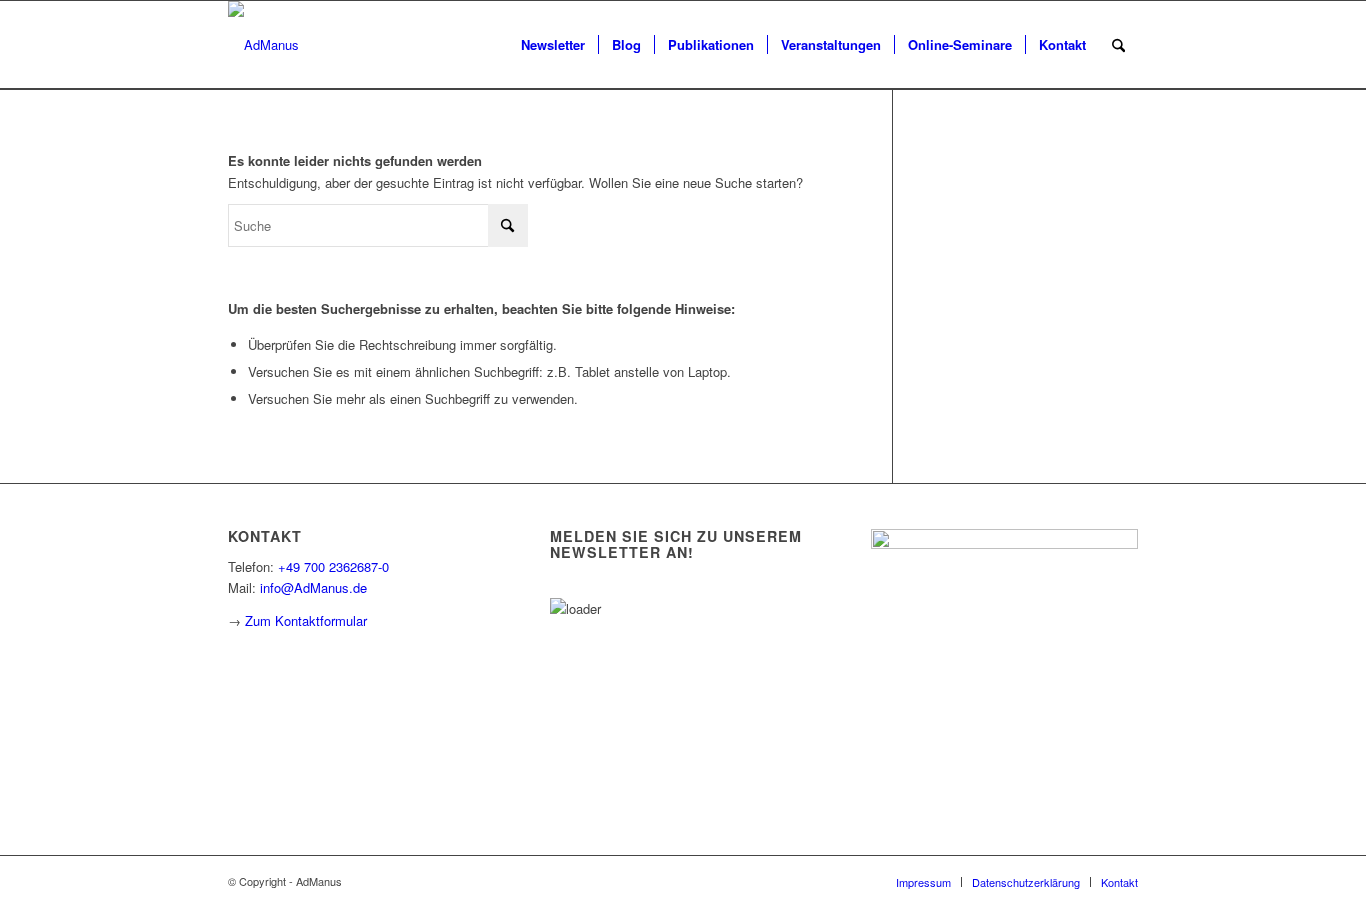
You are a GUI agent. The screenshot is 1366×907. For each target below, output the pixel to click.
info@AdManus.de (313, 587)
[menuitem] (553, 45)
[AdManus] (263, 45)
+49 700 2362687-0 (333, 566)
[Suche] (1118, 45)
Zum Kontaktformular (306, 620)
